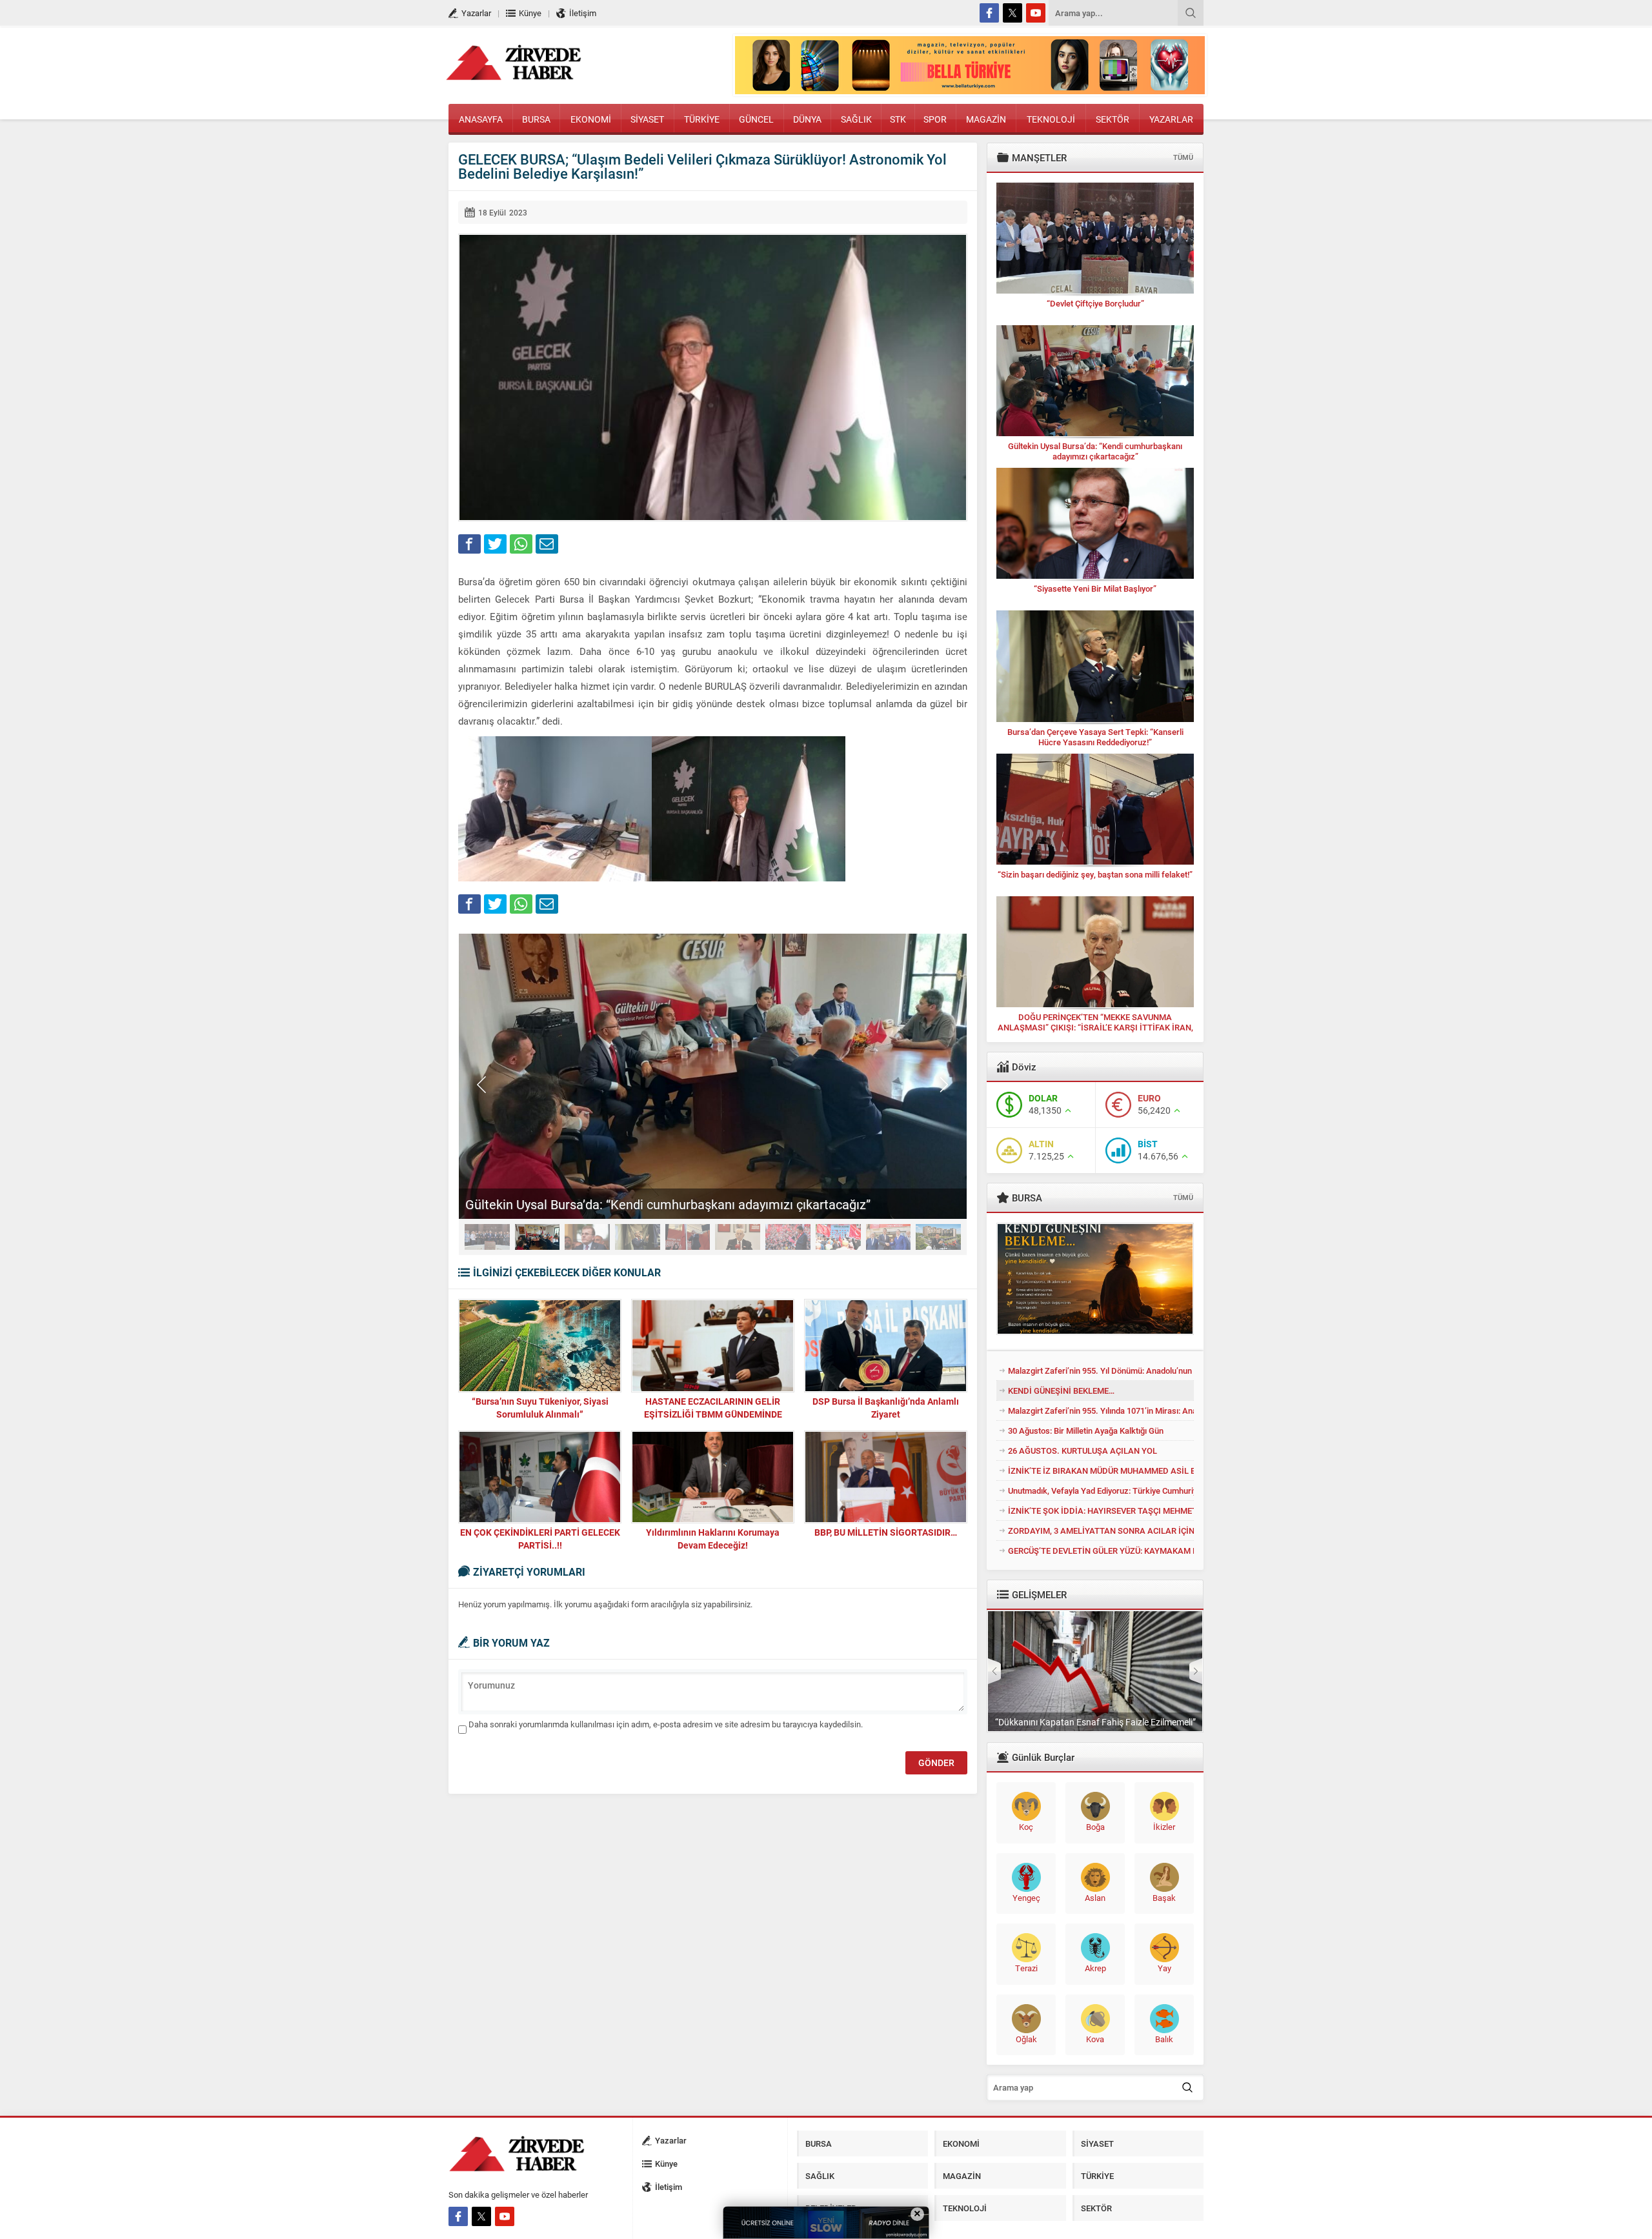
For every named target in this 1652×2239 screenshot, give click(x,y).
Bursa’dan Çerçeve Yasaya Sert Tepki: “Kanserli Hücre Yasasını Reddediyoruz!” (1095, 737)
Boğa (1095, 1827)
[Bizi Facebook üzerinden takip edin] (989, 13)
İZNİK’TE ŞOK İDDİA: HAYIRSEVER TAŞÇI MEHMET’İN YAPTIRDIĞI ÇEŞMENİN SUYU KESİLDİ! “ (1101, 1511)
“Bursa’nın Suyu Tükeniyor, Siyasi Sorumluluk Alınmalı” (540, 1408)
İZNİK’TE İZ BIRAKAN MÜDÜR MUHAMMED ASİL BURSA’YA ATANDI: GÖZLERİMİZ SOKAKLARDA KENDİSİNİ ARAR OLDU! (1101, 1471)
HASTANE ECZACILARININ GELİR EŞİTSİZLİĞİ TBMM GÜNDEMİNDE (713, 1408)
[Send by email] (547, 544)
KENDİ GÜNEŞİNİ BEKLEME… (1061, 1391)
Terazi (1026, 1968)
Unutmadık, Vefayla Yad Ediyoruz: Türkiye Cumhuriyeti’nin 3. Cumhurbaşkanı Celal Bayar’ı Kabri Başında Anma (1101, 1491)
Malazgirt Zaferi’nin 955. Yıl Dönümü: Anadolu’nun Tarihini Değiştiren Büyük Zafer (1101, 1371)
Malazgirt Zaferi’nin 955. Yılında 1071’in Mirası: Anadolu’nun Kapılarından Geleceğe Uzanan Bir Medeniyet (1101, 1411)
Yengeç (1026, 1898)
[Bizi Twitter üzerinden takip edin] (1012, 13)
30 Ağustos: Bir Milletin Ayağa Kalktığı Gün (1086, 1431)
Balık (1164, 2039)
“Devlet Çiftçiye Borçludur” (1095, 303)
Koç (1026, 1827)
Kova (1095, 2039)
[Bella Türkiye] (970, 88)
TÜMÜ (1183, 157)
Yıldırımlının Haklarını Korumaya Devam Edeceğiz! (713, 1539)
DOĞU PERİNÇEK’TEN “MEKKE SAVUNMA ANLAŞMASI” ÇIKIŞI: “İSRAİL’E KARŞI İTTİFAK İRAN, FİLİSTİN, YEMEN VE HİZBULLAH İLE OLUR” (1095, 1027)
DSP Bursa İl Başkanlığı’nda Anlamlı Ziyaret (886, 1408)
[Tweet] (495, 544)
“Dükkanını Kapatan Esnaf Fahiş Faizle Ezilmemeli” (1095, 1722)
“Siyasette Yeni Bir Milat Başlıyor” (1095, 588)
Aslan (1095, 1898)
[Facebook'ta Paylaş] (469, 544)
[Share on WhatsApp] (521, 544)
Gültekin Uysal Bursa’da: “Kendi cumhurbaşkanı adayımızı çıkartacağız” (668, 1204)
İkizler (1164, 1827)
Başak (1164, 1898)
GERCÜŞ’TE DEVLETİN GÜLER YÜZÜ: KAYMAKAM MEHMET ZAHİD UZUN (1101, 1551)
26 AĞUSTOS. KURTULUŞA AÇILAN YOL (1083, 1451)
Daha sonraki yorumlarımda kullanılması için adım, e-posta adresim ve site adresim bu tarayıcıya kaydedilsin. (666, 1724)
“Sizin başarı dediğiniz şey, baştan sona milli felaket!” (1095, 874)
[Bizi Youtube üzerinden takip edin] (1036, 13)
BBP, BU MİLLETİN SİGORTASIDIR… (886, 1532)
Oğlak (1026, 2039)
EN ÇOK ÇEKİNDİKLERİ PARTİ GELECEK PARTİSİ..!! (540, 1539)
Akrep (1095, 1968)
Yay (1164, 1968)
